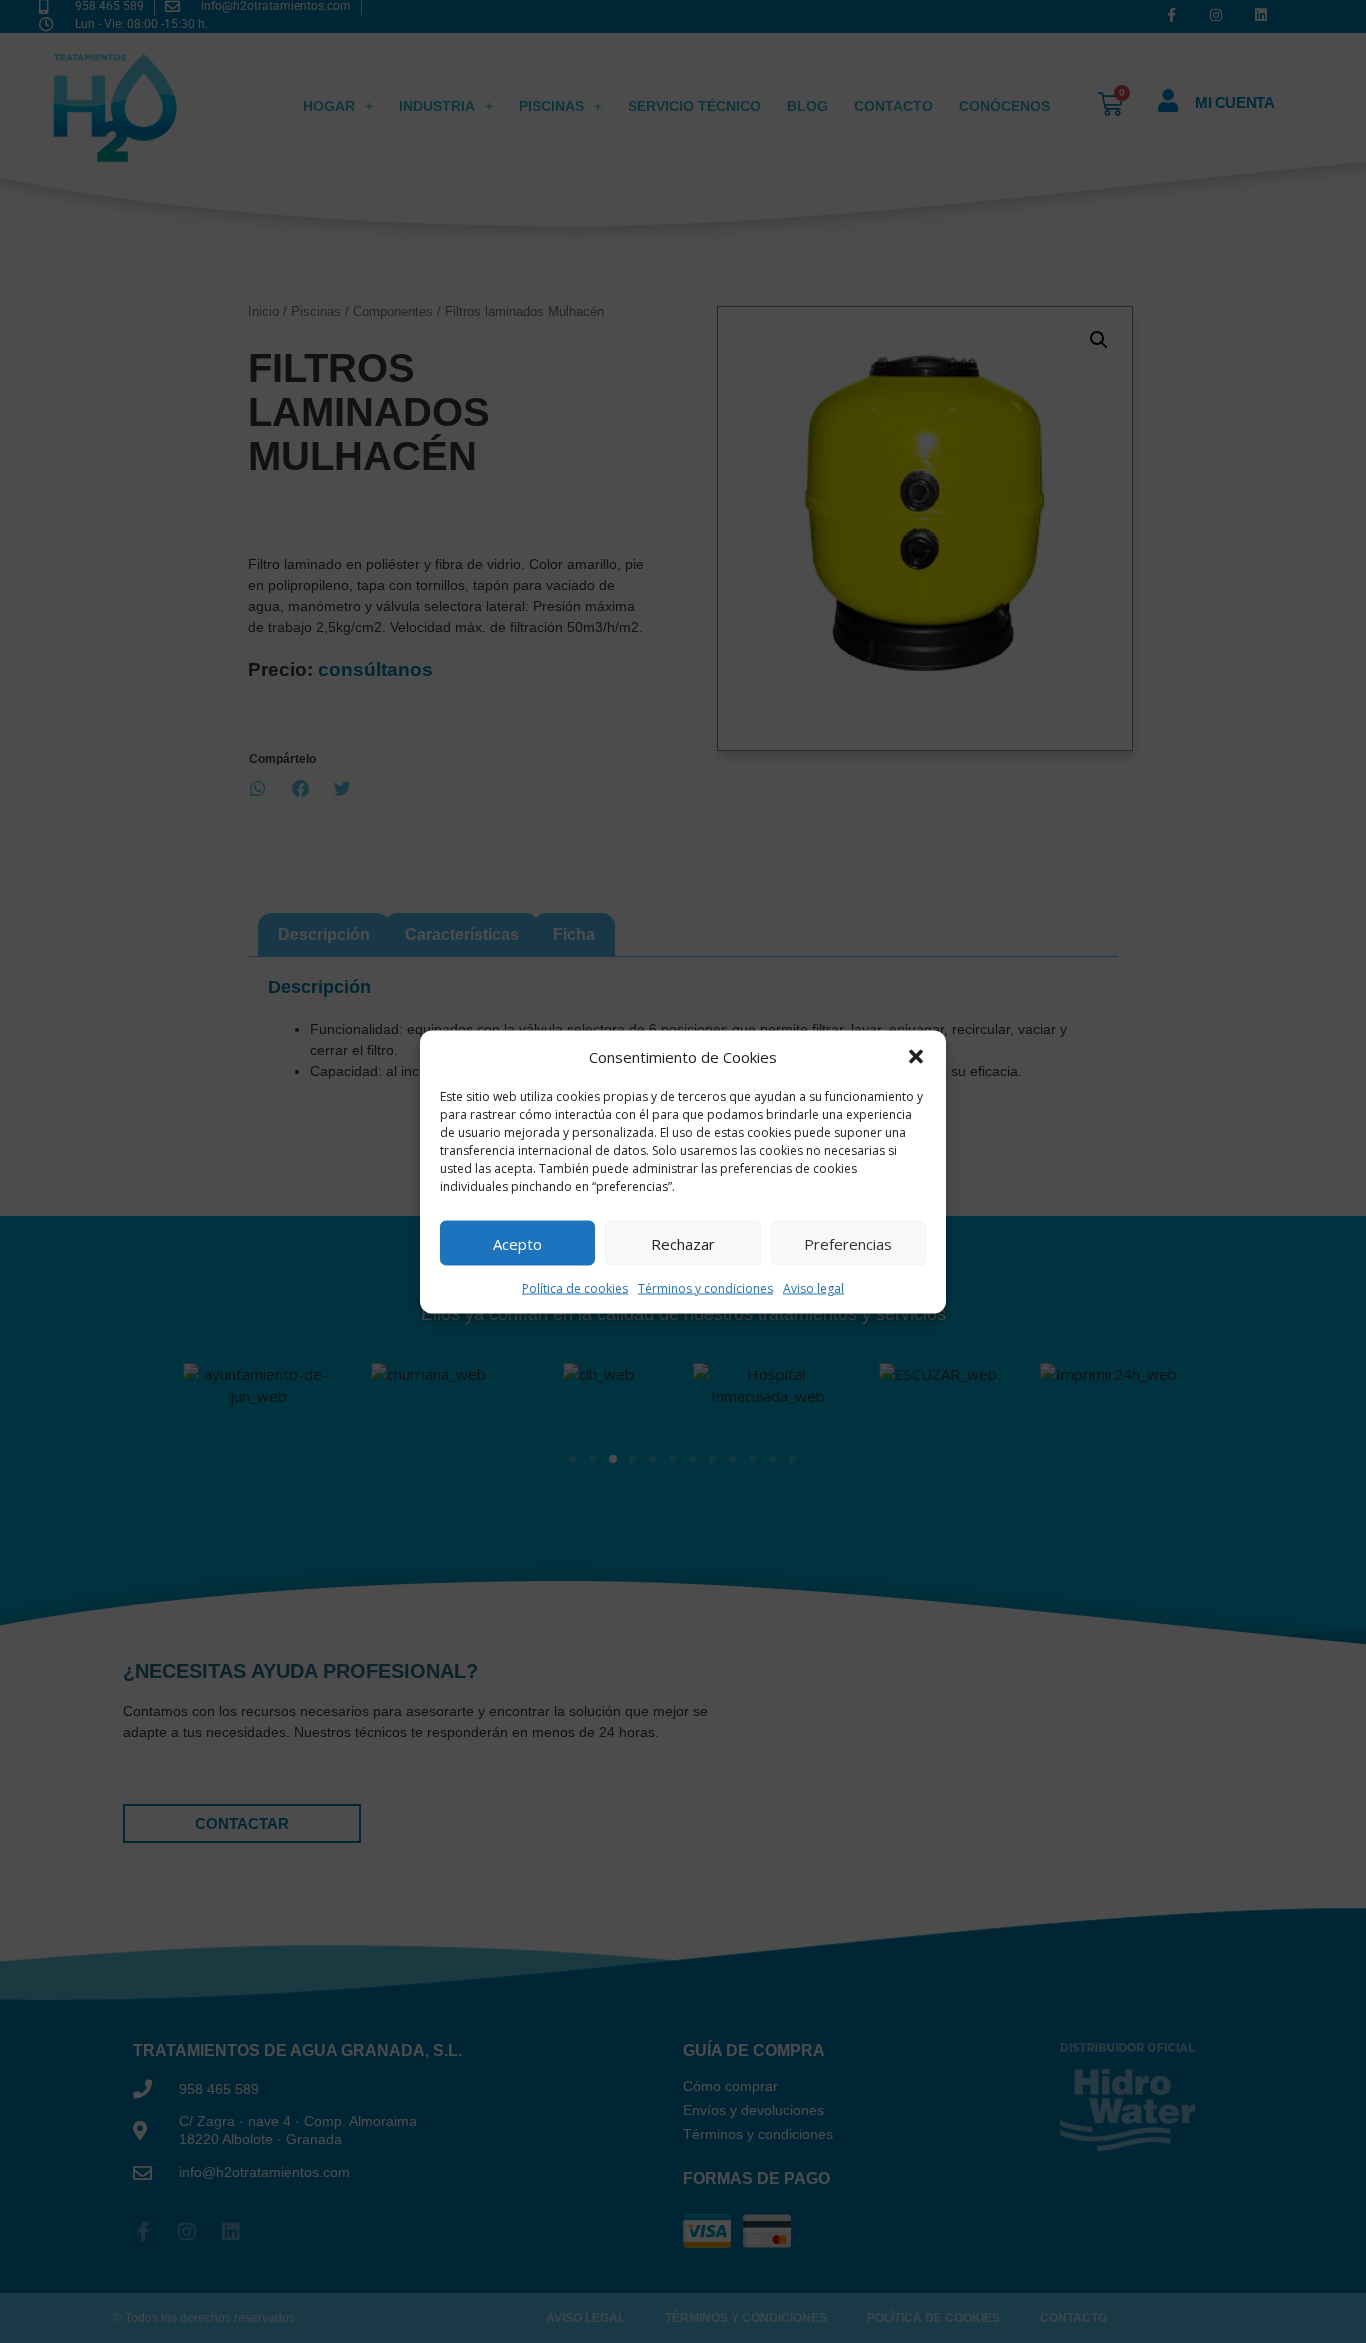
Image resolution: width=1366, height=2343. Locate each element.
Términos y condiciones (705, 1288)
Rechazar (683, 1243)
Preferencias (848, 1243)
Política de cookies (575, 1288)
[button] (916, 1056)
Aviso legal (813, 1288)
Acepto (517, 1243)
